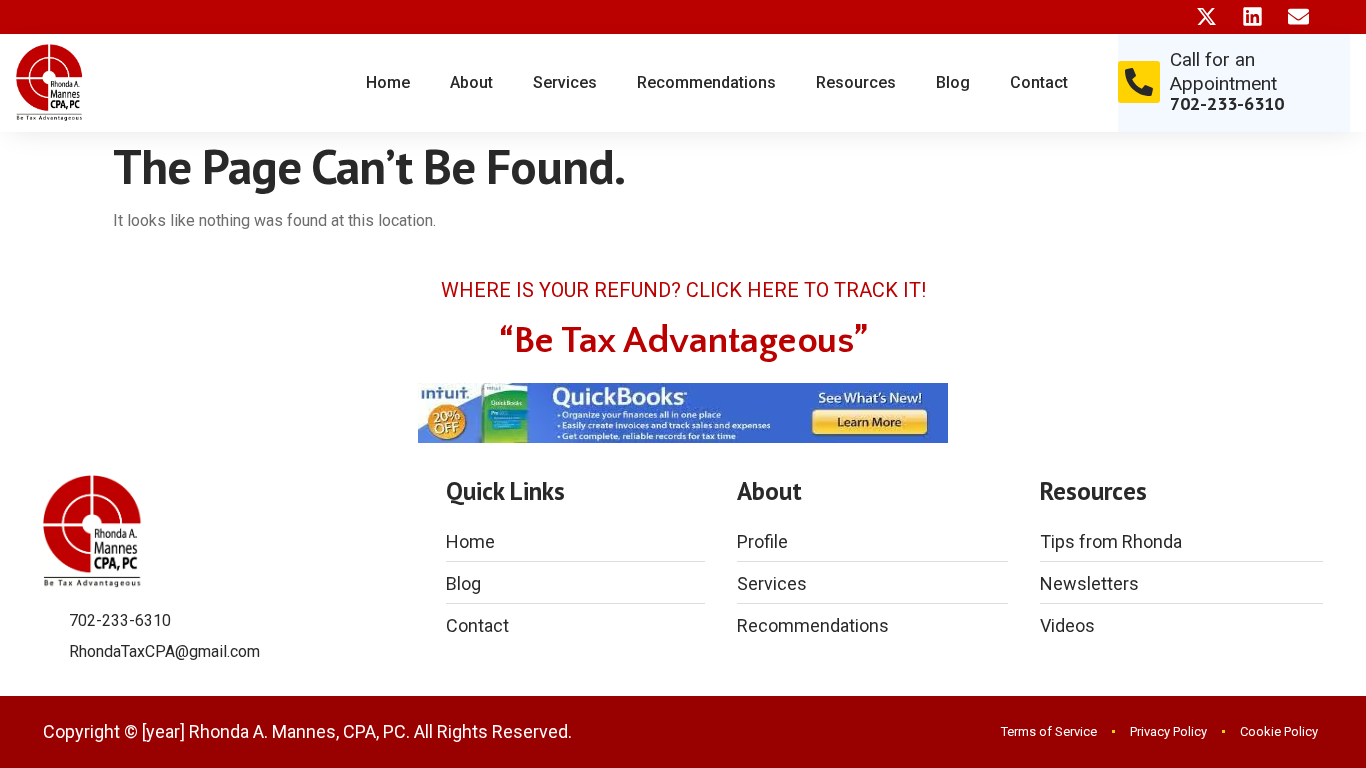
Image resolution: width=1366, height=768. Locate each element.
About (471, 82)
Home (388, 82)
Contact (1039, 82)
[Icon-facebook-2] (1160, 16)
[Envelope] (1298, 16)
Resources (856, 82)
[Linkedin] (1252, 16)
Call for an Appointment (1223, 71)
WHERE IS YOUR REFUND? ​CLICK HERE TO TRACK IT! (683, 290)
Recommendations (706, 82)
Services (565, 82)
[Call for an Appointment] (1139, 82)
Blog (953, 82)
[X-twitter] (1206, 16)
